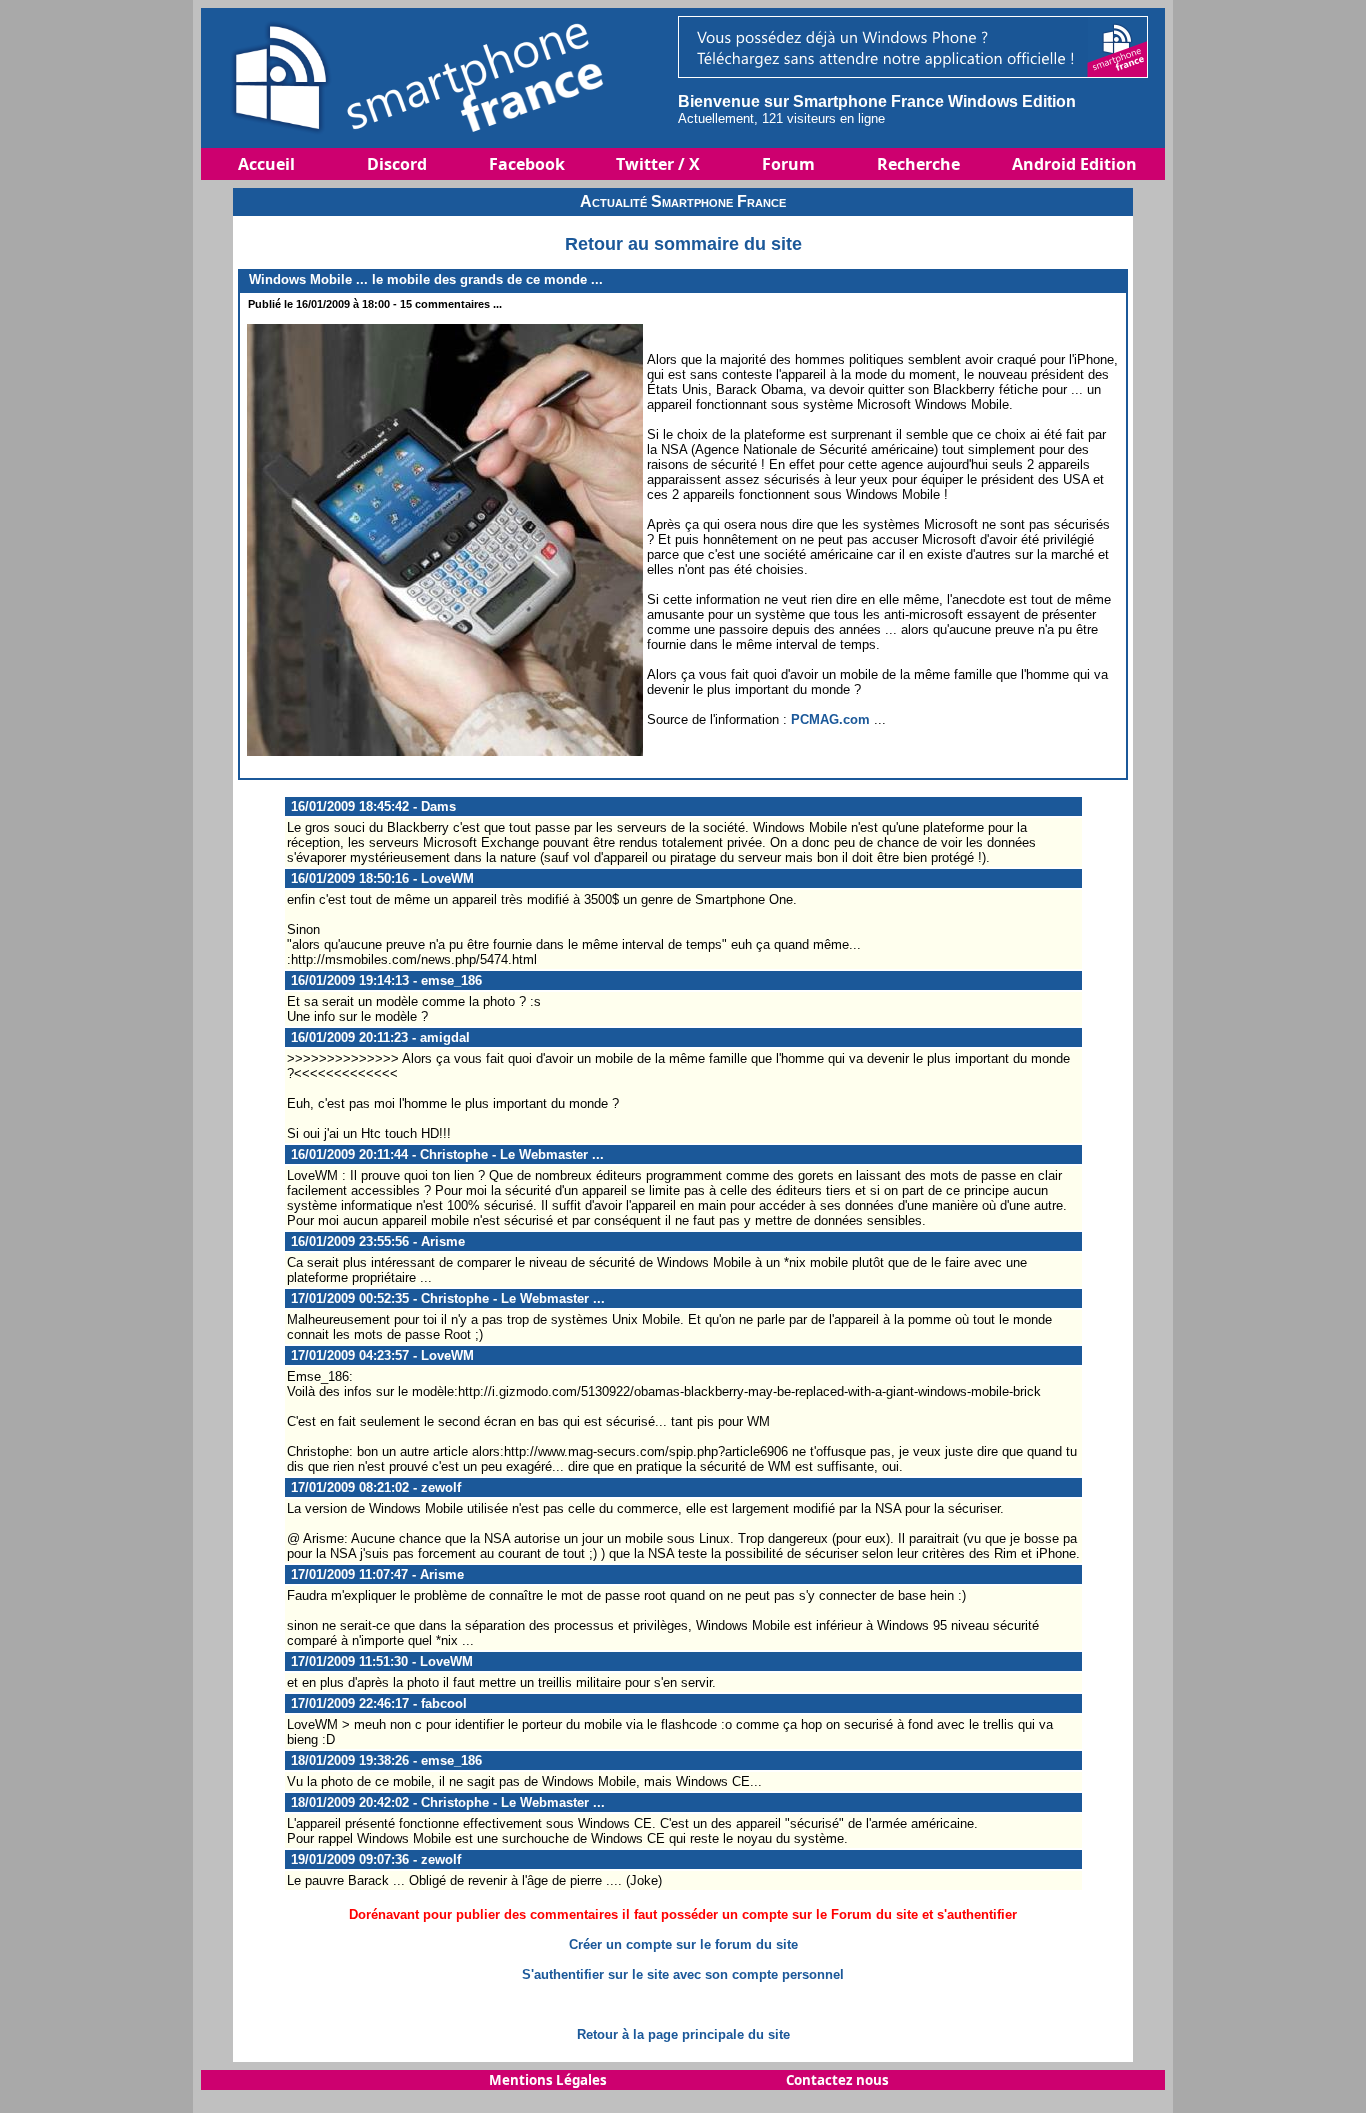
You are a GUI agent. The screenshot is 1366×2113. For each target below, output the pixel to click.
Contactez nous (837, 2080)
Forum (788, 164)
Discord (397, 164)
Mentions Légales (548, 2080)
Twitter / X (658, 164)
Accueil (266, 164)
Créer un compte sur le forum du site (683, 1944)
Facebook (527, 164)
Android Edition (1074, 164)
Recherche (918, 164)
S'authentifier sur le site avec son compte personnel (683, 1974)
